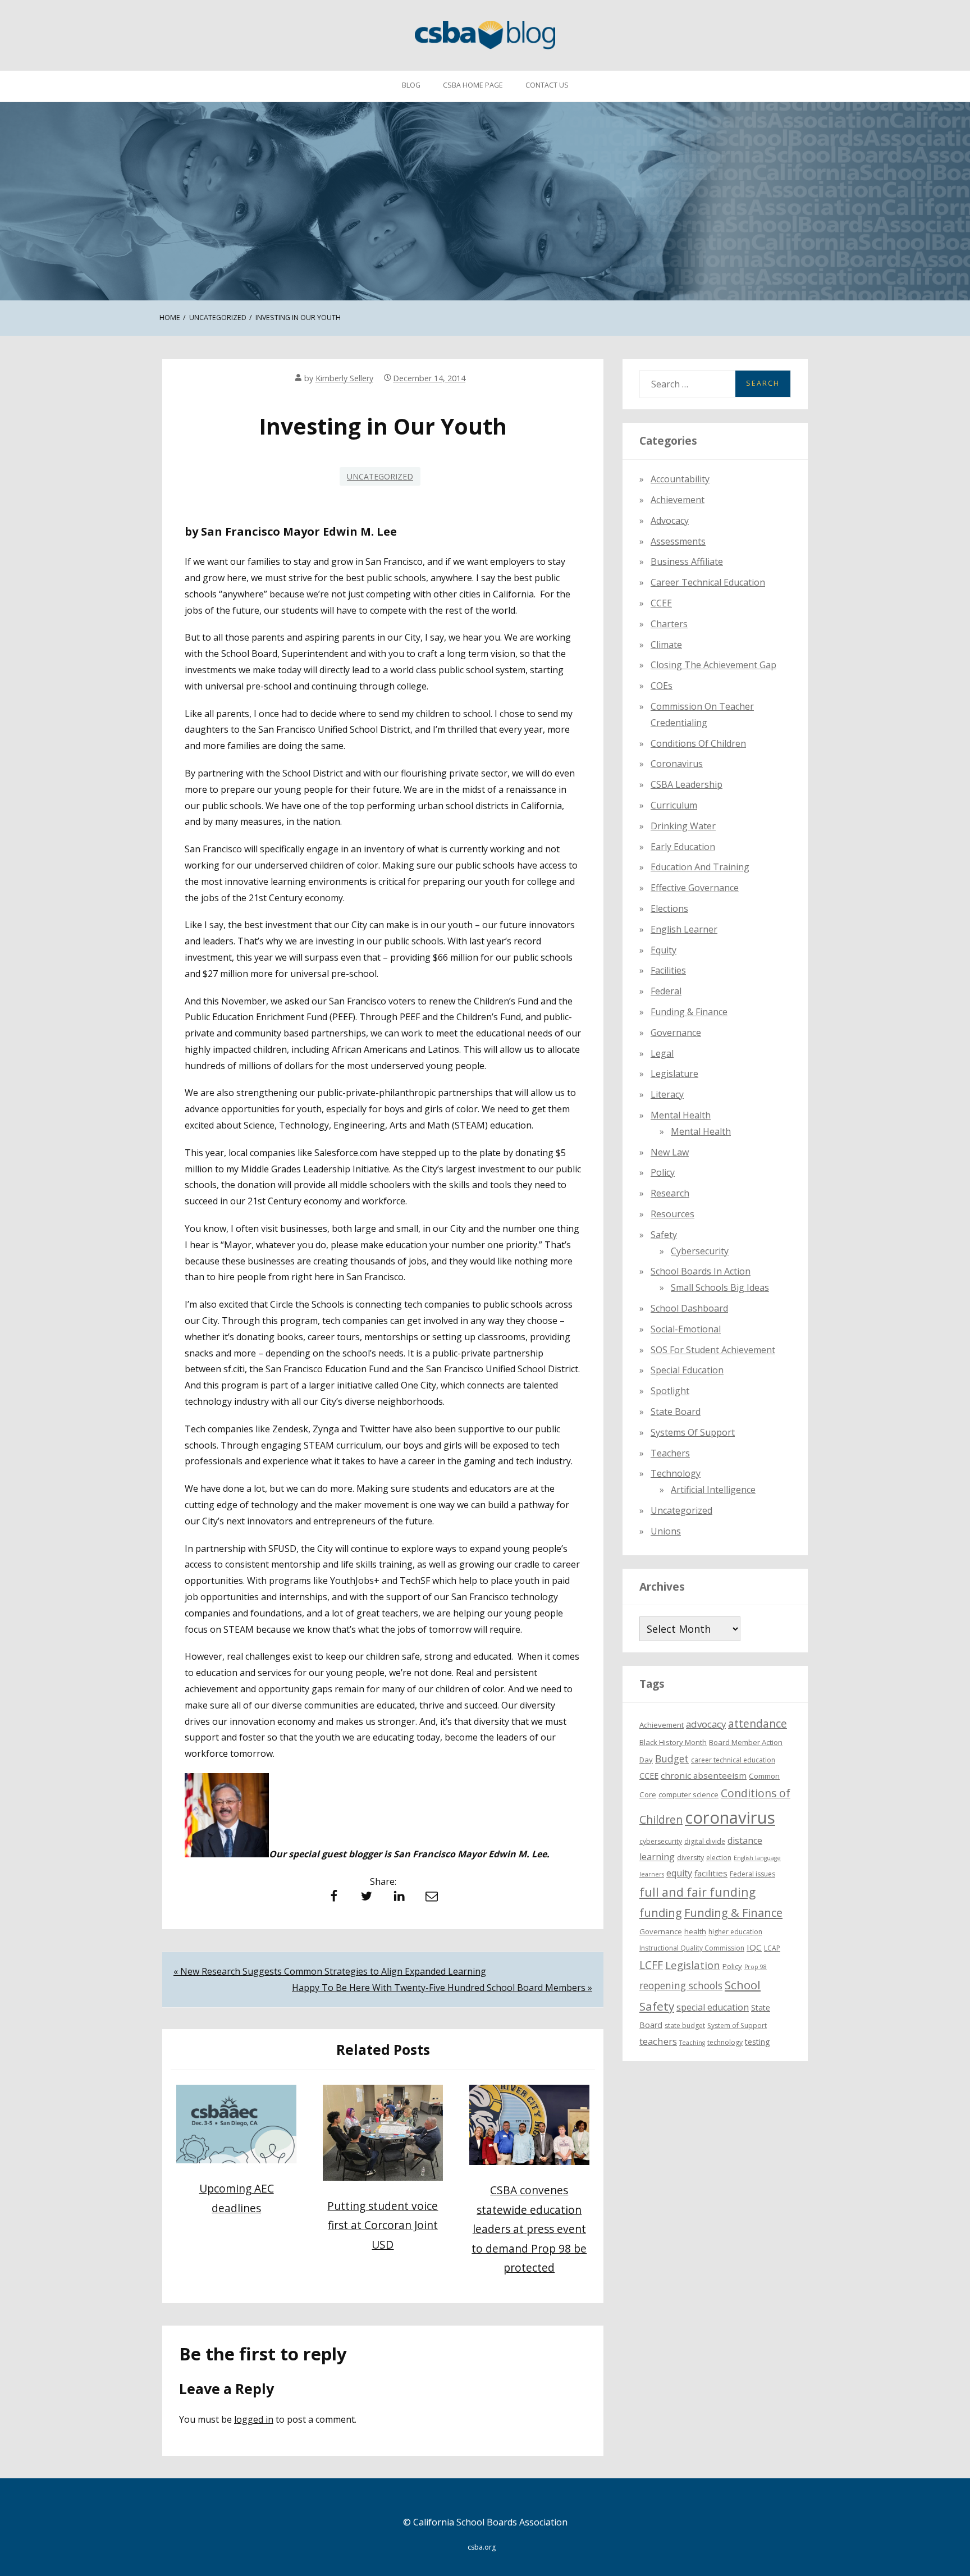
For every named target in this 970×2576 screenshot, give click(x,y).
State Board (676, 1411)
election (719, 1857)
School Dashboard (689, 1308)
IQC (754, 1947)
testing (758, 2041)
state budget (685, 2025)
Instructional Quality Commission (692, 1947)
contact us (547, 85)
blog (411, 85)
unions (666, 1531)
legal (662, 1053)
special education (713, 2007)
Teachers (670, 1453)
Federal (666, 990)
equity (664, 949)
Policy (663, 1172)
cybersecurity (700, 1250)
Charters (669, 623)
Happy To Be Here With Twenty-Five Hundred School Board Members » (442, 1988)
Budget (672, 1758)
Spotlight (670, 1390)
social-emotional (686, 1328)
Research (670, 1193)
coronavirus (730, 1817)
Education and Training (700, 867)
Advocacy (670, 520)
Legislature (674, 1074)
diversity (690, 1857)
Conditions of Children (698, 743)
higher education (735, 1932)
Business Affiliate (687, 561)
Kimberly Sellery (344, 378)
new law (670, 1152)
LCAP (772, 1947)
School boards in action (701, 1271)
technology (725, 2042)
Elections (669, 908)
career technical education (733, 1759)
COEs (662, 685)
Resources (672, 1213)
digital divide (705, 1841)
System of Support (737, 2025)
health (695, 1931)
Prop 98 (756, 1966)
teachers (658, 2041)
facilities (668, 970)
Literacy (667, 1094)
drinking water (683, 825)
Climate (666, 644)
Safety (664, 1234)
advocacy (706, 1724)
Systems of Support (693, 1432)
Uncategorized (380, 476)
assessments (678, 541)
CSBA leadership (687, 784)
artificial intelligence (713, 1489)
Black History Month (673, 1742)
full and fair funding (697, 1891)
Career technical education (708, 582)
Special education (687, 1370)
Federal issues (752, 1873)
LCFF (651, 1965)
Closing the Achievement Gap (713, 665)
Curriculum (674, 805)
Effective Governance (695, 887)
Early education (683, 846)
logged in (254, 2419)
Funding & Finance (689, 1011)
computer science (688, 1794)
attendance (758, 1724)
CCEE (661, 602)
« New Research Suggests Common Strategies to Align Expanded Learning (330, 1971)
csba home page (473, 85)
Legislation (693, 1964)
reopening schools (681, 1985)
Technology (676, 1473)
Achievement (678, 499)
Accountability (680, 479)
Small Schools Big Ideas (720, 1287)
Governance (676, 1032)
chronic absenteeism (704, 1775)
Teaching (692, 2042)
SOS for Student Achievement (713, 1349)
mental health (681, 1115)
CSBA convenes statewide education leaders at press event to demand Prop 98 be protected (529, 2229)
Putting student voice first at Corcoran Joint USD (383, 2225)
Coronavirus (677, 764)
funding (661, 1912)
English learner (684, 929)
